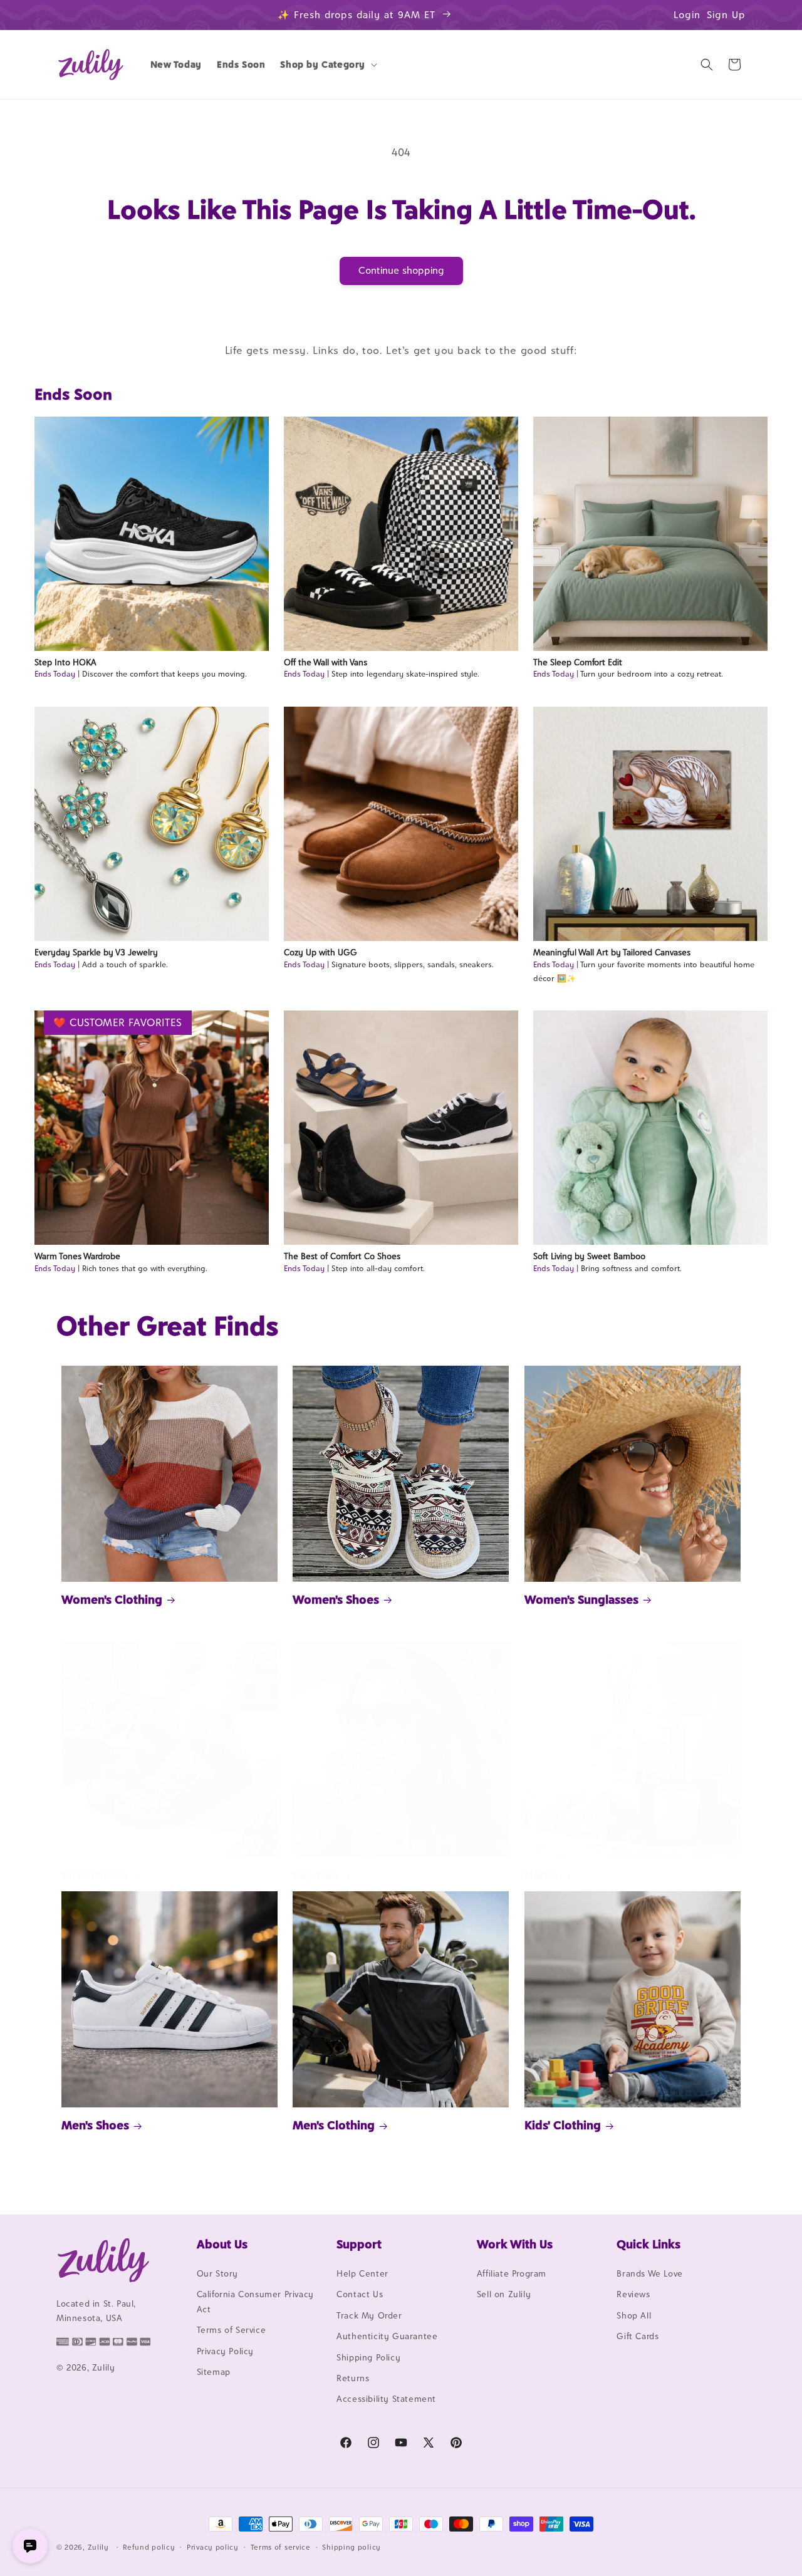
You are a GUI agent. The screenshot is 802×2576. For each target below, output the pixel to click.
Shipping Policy (368, 2357)
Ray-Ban (315, 1875)
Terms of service (281, 2547)
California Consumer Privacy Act (255, 2301)
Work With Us (515, 2244)
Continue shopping (401, 270)
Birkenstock (95, 1875)
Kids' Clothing (563, 2125)
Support (359, 2244)
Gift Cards (638, 2336)
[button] (327, 65)
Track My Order (369, 2315)
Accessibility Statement (386, 2399)
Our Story (217, 2273)
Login (687, 15)
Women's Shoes (336, 1599)
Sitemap (214, 2372)
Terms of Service (232, 2330)
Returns (353, 2378)
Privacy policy (213, 2547)
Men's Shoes (95, 2125)
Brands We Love (649, 2273)
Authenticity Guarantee (387, 2336)
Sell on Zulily (504, 2294)
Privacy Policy (225, 2351)
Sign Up (726, 15)
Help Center (362, 2273)
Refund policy (149, 2547)
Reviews (633, 2294)
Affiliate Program (512, 2273)
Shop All (634, 2315)
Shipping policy (352, 2547)
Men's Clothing (334, 2125)
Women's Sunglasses (581, 1599)
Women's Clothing (112, 1599)
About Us (222, 2244)
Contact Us (360, 2294)
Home (541, 1875)
